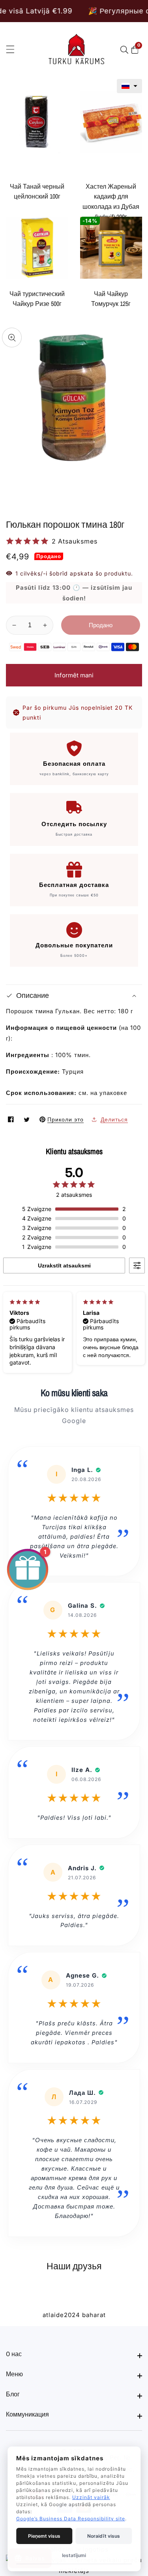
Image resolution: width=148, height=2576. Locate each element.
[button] (129, 86)
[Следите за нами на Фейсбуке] (12, 1119)
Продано (101, 625)
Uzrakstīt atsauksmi (64, 1266)
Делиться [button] (114, 1119)
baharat (94, 2315)
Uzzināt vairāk (91, 2497)
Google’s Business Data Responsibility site (71, 2519)
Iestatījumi (74, 2555)
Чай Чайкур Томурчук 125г (111, 299)
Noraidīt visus (104, 2536)
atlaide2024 (61, 2315)
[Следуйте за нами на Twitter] (28, 1119)
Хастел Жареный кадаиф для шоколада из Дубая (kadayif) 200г (111, 202)
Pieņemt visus (44, 2536)
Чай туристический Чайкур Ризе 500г (37, 299)
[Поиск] (126, 50)
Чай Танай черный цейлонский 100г (37, 191)
